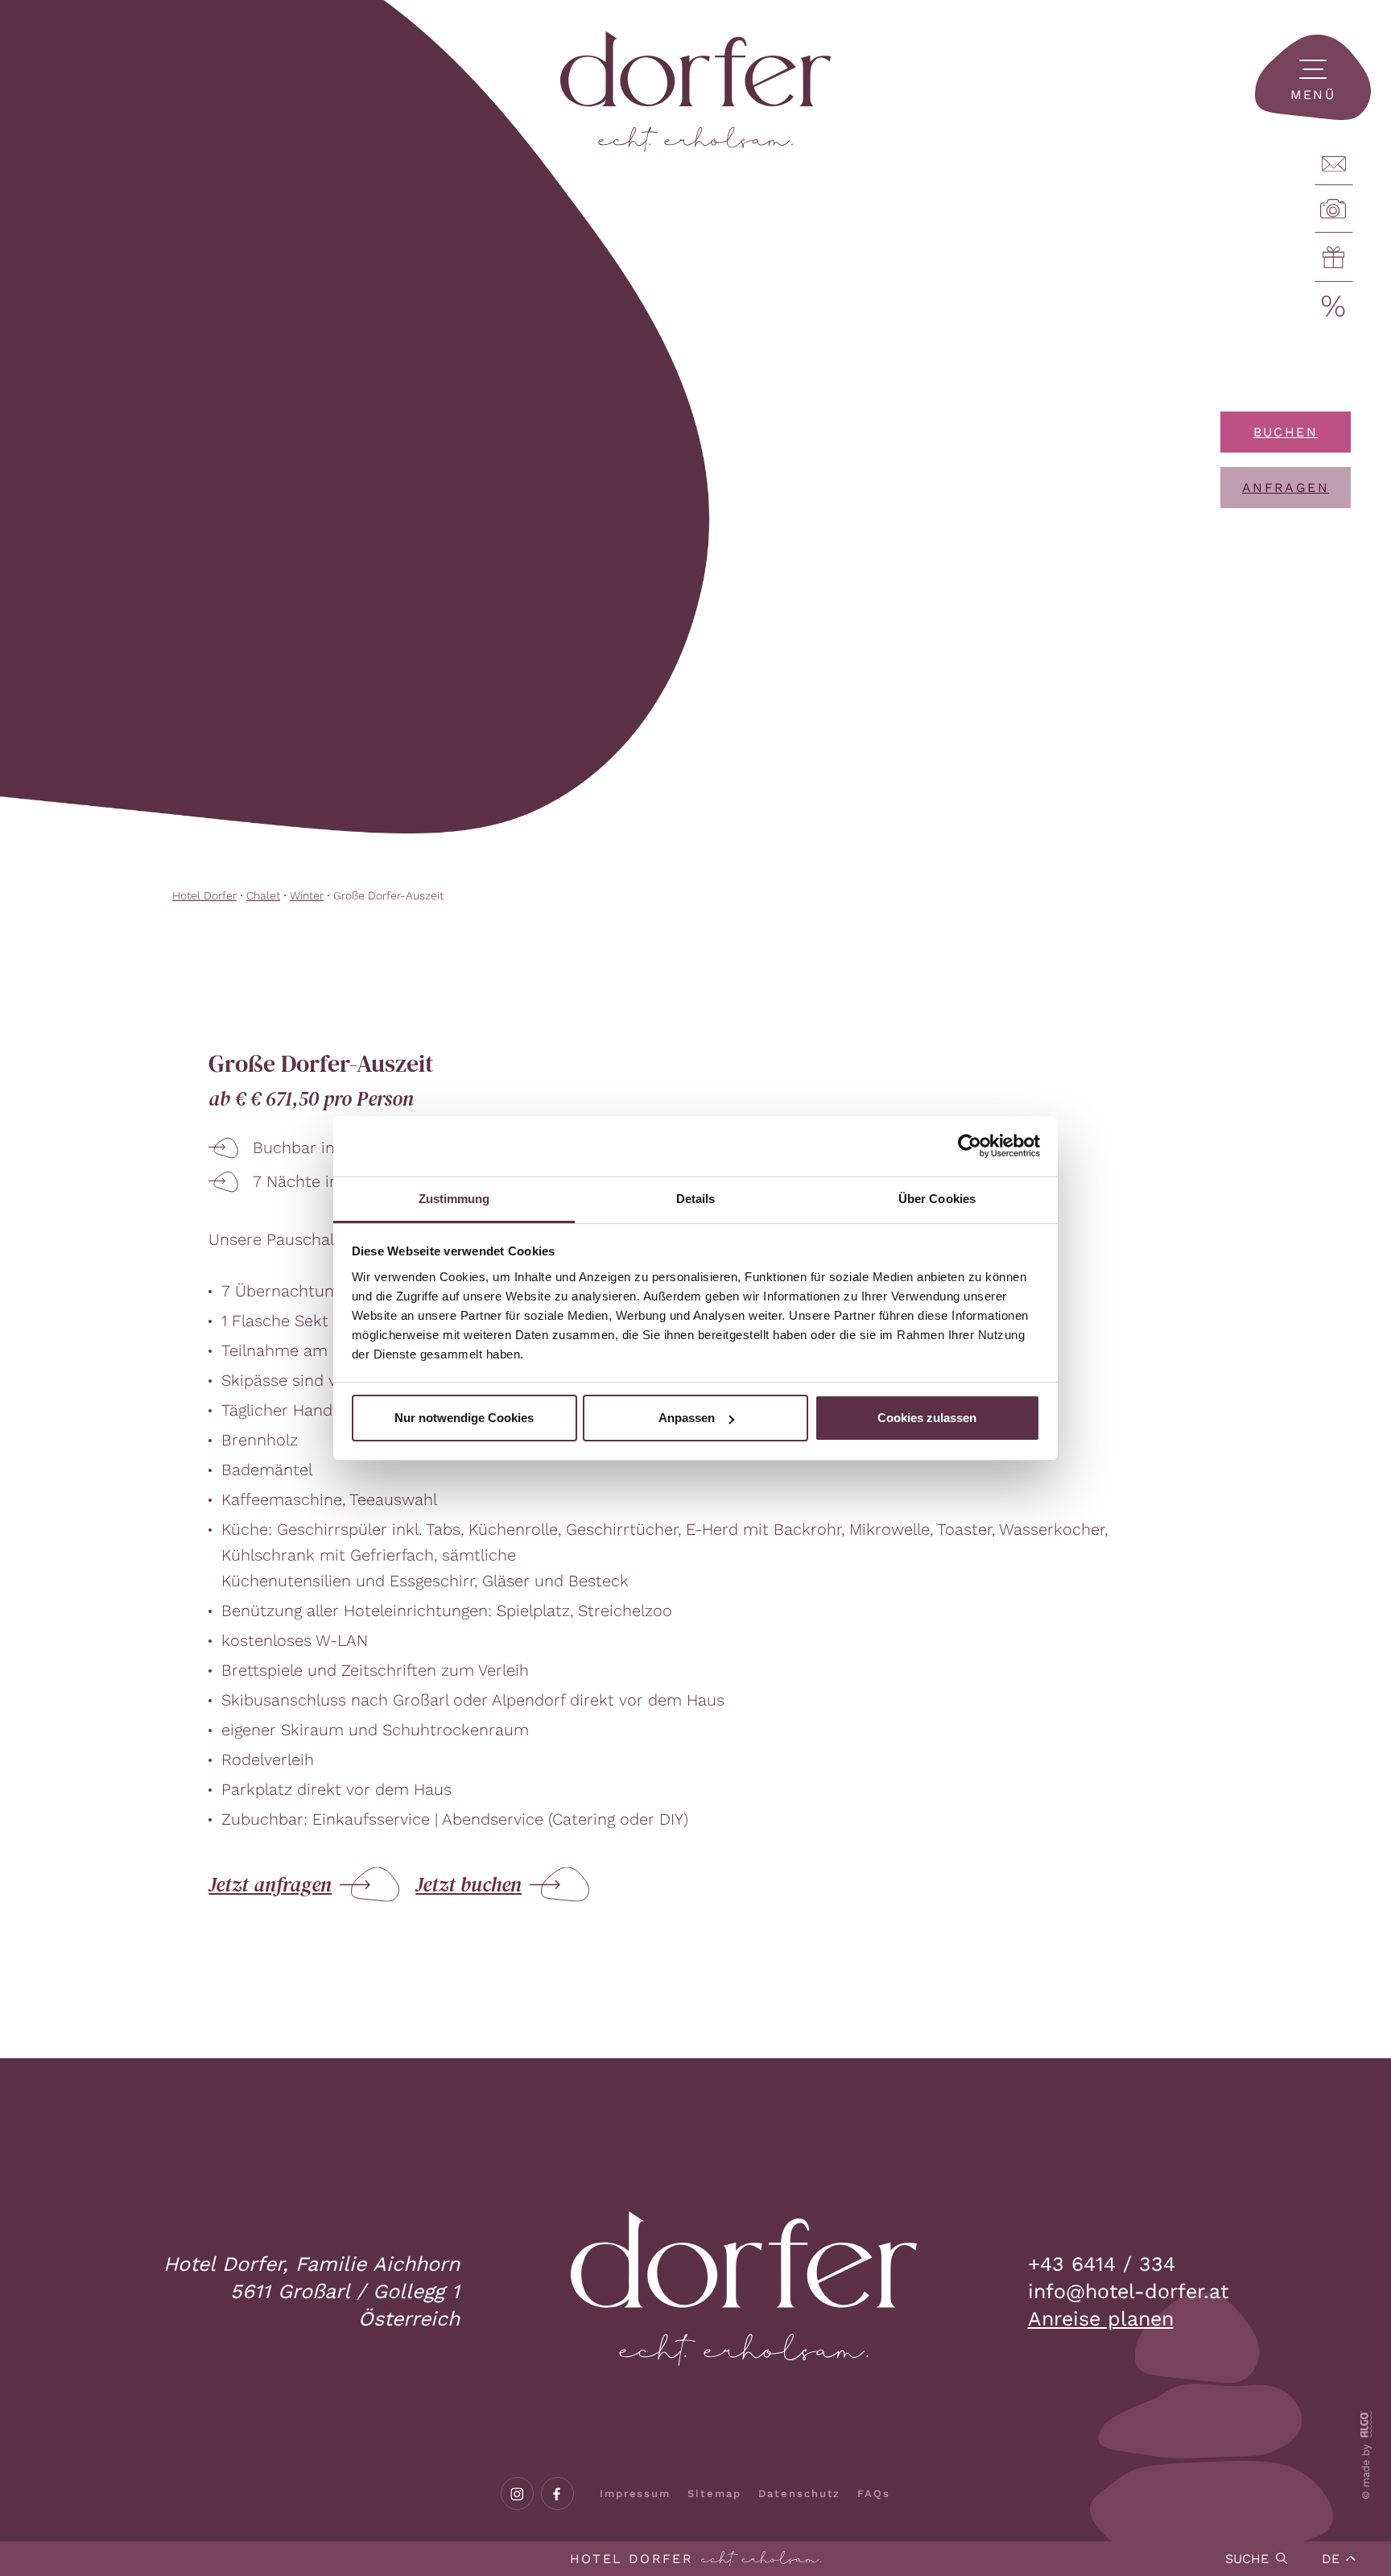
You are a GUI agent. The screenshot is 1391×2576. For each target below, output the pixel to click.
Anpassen (687, 1418)
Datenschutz (799, 2493)
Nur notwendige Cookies (464, 1418)
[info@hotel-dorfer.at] (1334, 164)
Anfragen (1286, 488)
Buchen (1286, 432)
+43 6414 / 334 (1102, 2264)
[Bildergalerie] (1333, 209)
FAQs (874, 2493)
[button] (1313, 77)
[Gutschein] (1333, 257)
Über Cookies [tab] (937, 1199)
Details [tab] (696, 1199)
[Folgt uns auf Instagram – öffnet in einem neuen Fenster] (517, 2493)
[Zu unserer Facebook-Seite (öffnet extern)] (557, 2493)
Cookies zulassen (927, 1418)
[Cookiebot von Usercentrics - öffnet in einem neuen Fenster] (970, 1146)
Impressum (636, 2493)
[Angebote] (1333, 306)
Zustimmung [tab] (454, 1199)
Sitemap (714, 2493)
